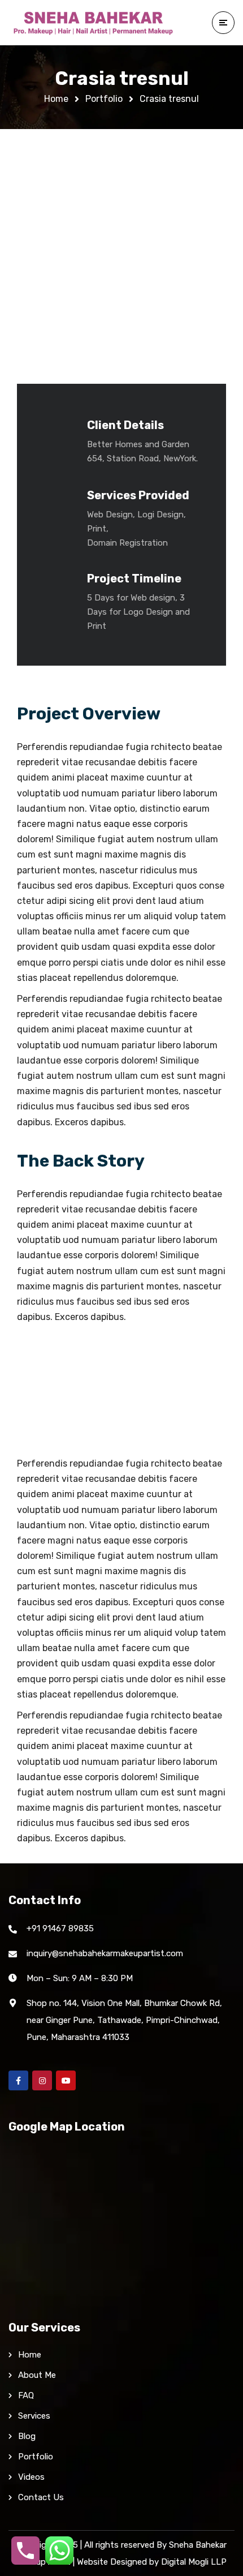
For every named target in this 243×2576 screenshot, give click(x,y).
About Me (37, 2375)
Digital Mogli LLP (194, 2562)
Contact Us (41, 2497)
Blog (27, 2436)
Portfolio (104, 99)
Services (34, 2416)
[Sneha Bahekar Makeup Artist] (93, 23)
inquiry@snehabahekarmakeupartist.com (105, 1953)
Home (56, 99)
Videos (31, 2477)
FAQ (26, 2395)
